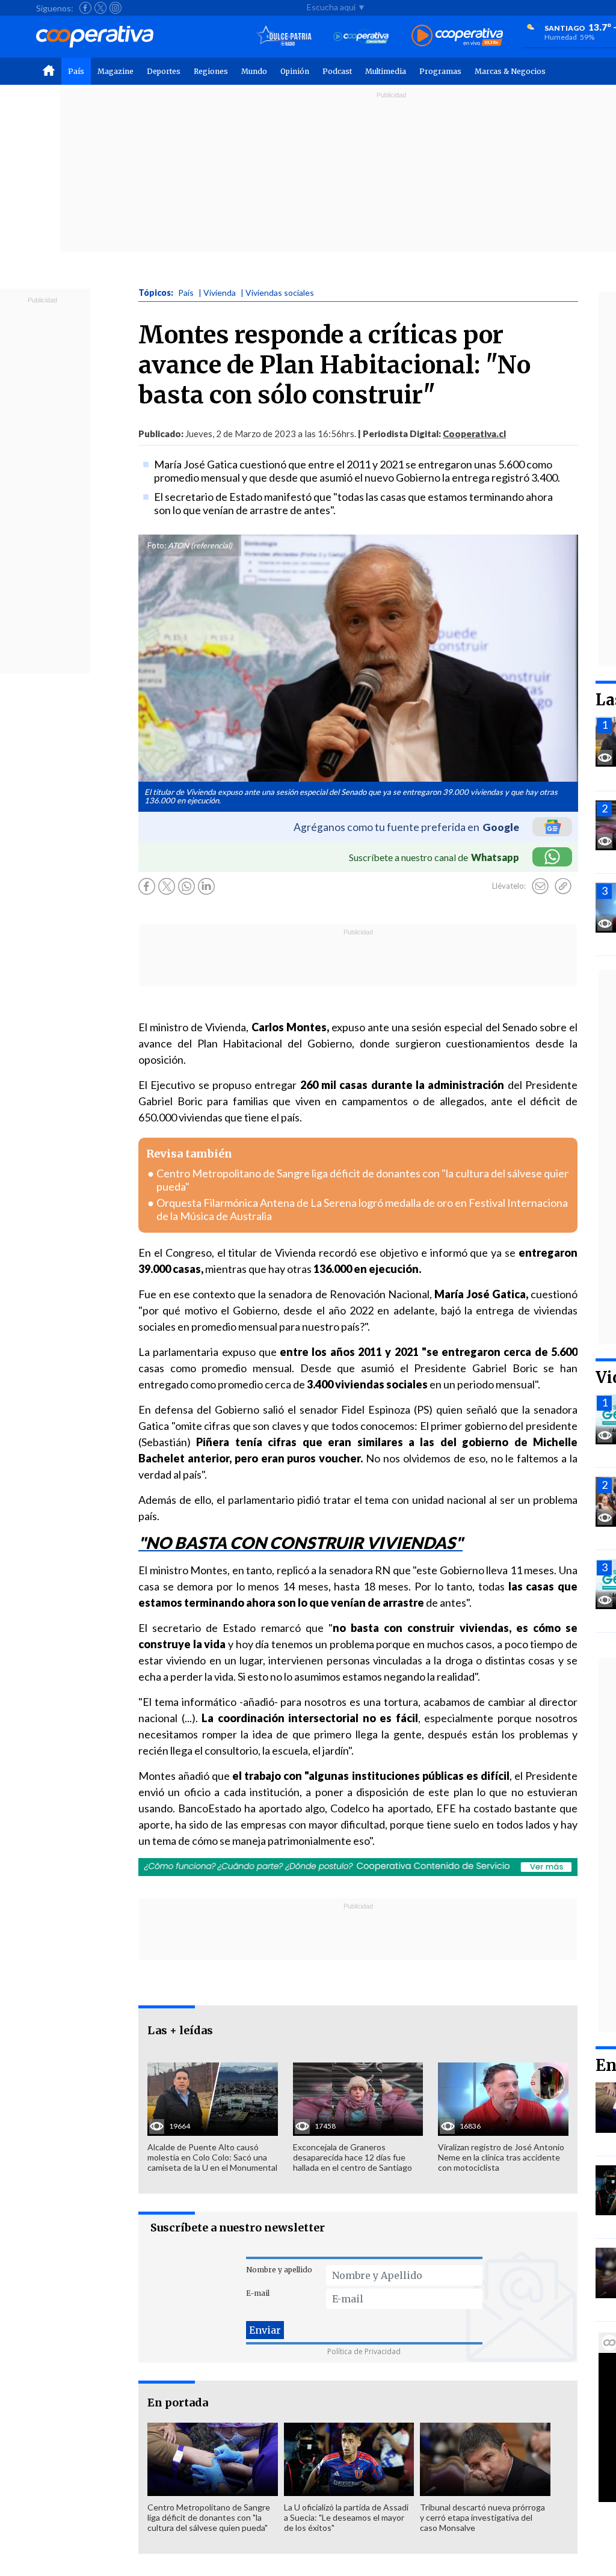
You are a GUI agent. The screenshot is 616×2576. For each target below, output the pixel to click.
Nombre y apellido (279, 2270)
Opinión (295, 71)
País (76, 71)
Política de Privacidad (364, 2351)
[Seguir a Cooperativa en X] (100, 8)
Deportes (164, 71)
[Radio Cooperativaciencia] (361, 36)
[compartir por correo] (540, 886)
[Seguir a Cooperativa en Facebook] (85, 8)
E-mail (258, 2293)
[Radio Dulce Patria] (284, 36)
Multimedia (386, 71)
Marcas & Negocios (510, 71)
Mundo (254, 71)
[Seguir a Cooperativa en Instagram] (115, 8)
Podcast (337, 71)
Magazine (115, 71)
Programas (440, 71)
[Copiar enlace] (563, 886)
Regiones (211, 71)
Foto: (157, 545)
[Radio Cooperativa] (457, 36)
